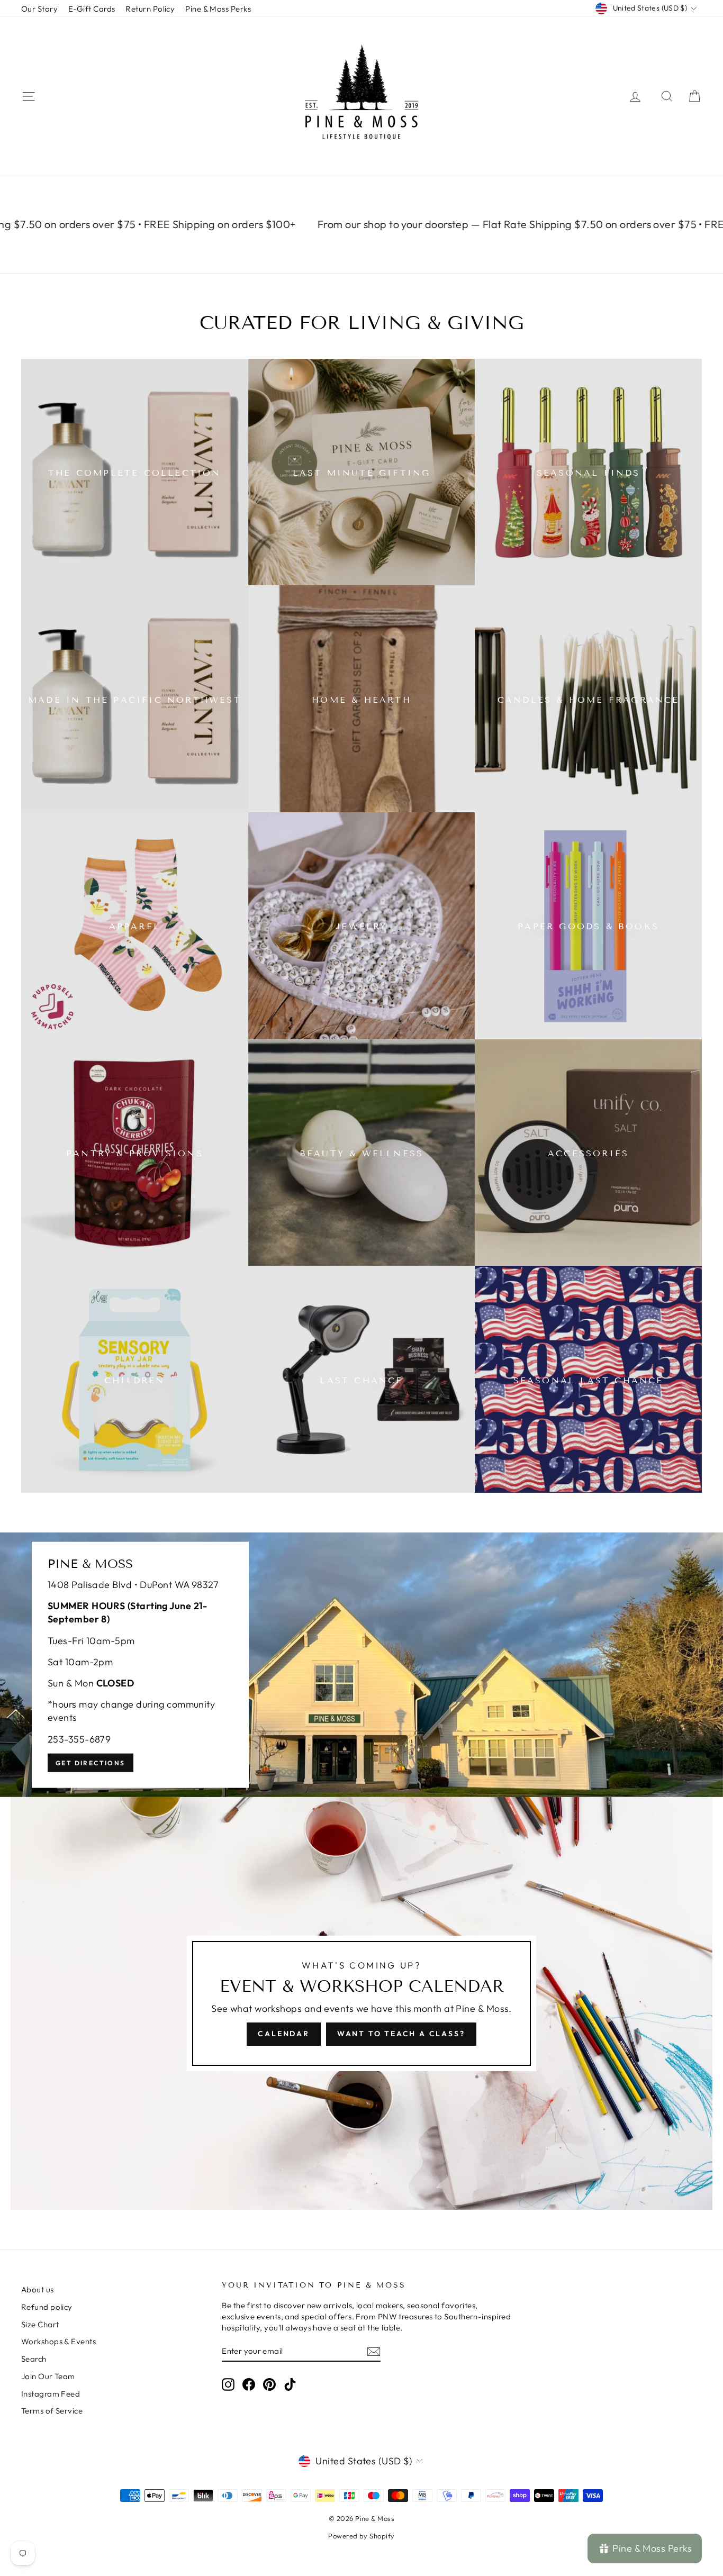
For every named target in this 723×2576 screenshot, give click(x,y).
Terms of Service (52, 2411)
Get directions (91, 1762)
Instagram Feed (51, 2394)
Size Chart (40, 2324)
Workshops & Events (58, 2341)
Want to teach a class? (401, 2034)
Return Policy (150, 9)
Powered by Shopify (361, 2536)
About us (38, 2289)
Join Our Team (48, 2376)
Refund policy (47, 2307)
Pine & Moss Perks (218, 9)
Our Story (39, 9)
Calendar (283, 2034)
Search (34, 2359)
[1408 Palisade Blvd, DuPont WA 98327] (361, 1665)
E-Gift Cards (92, 9)
